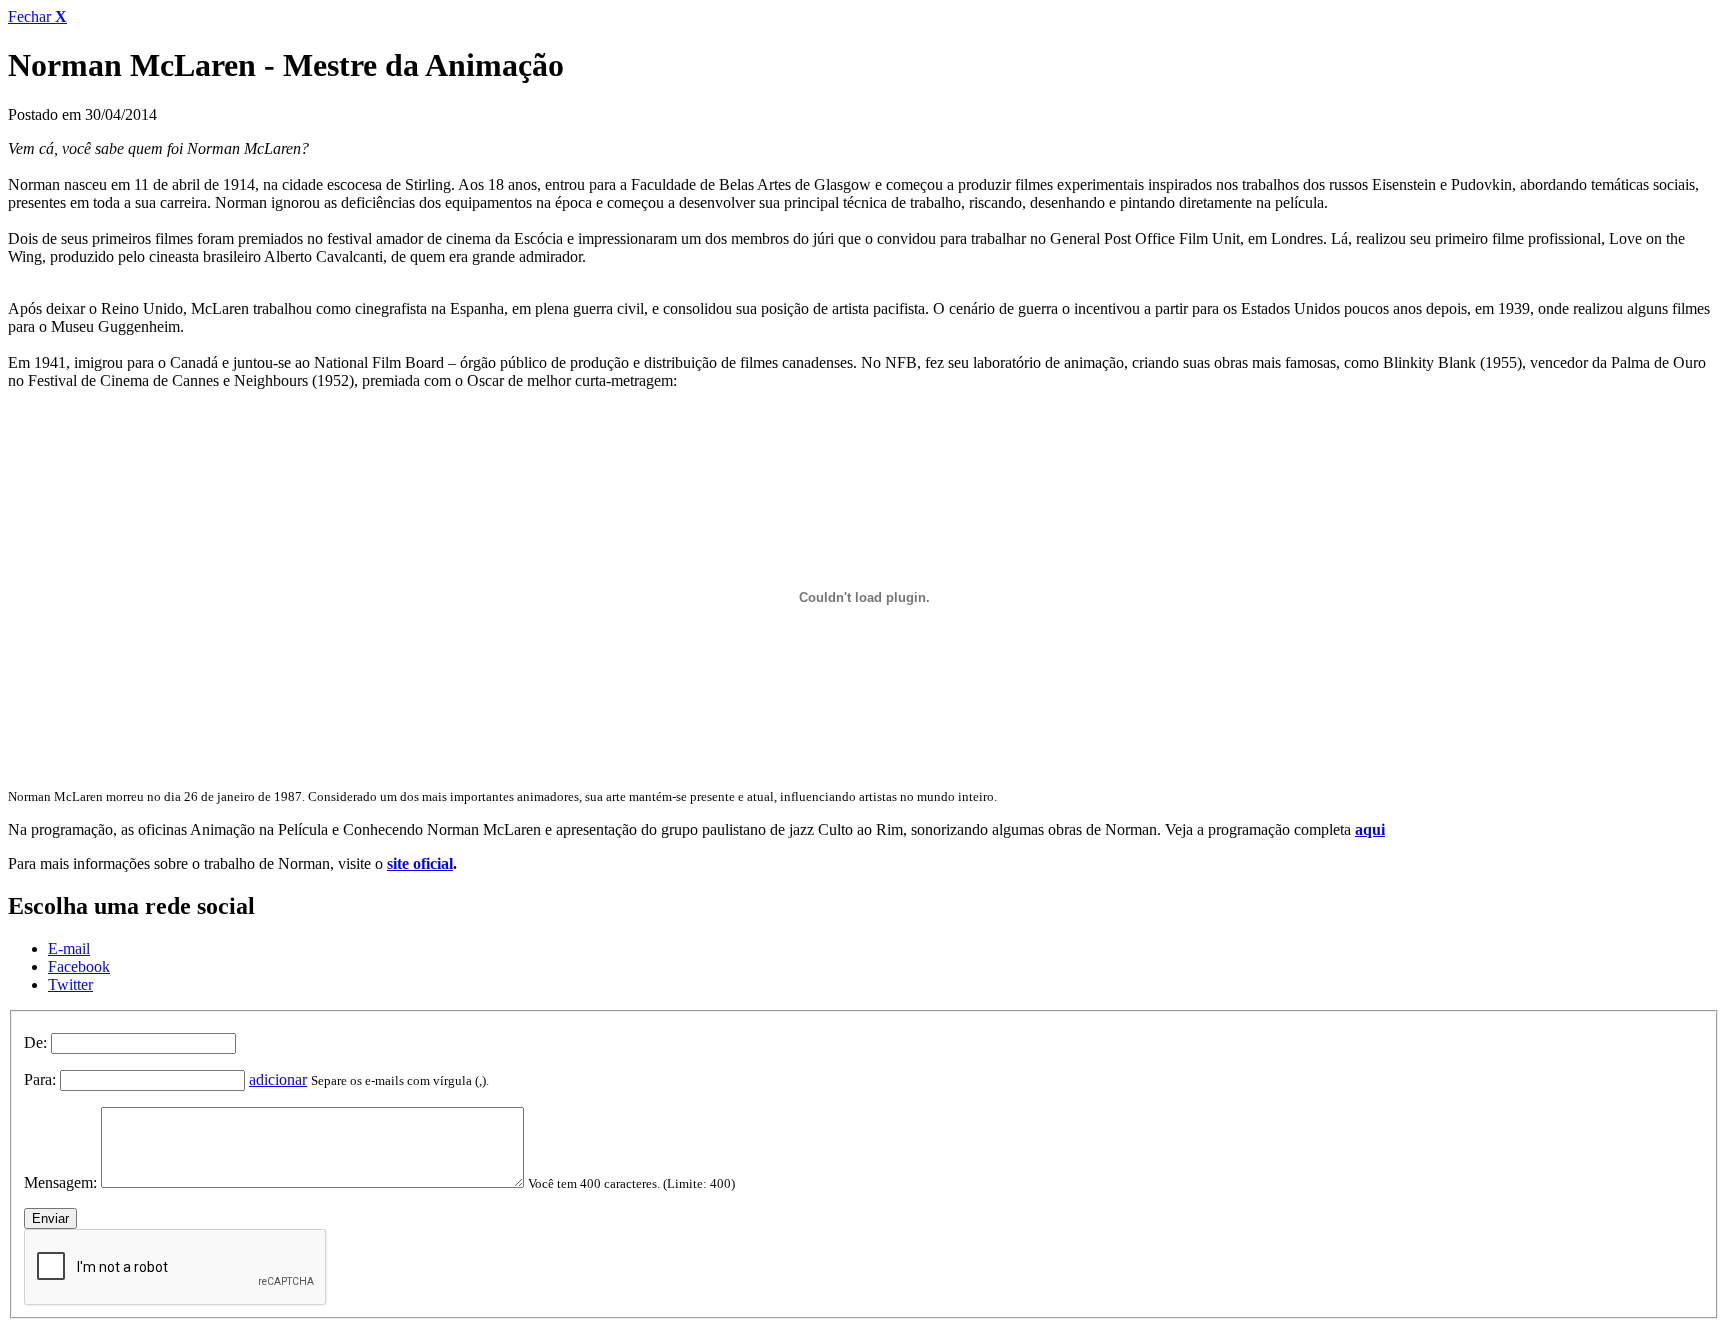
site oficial (420, 863)
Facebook (79, 966)
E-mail (69, 948)
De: (35, 1042)
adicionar (278, 1079)
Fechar (37, 16)
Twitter (70, 984)
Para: (40, 1079)
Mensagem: (60, 1182)
